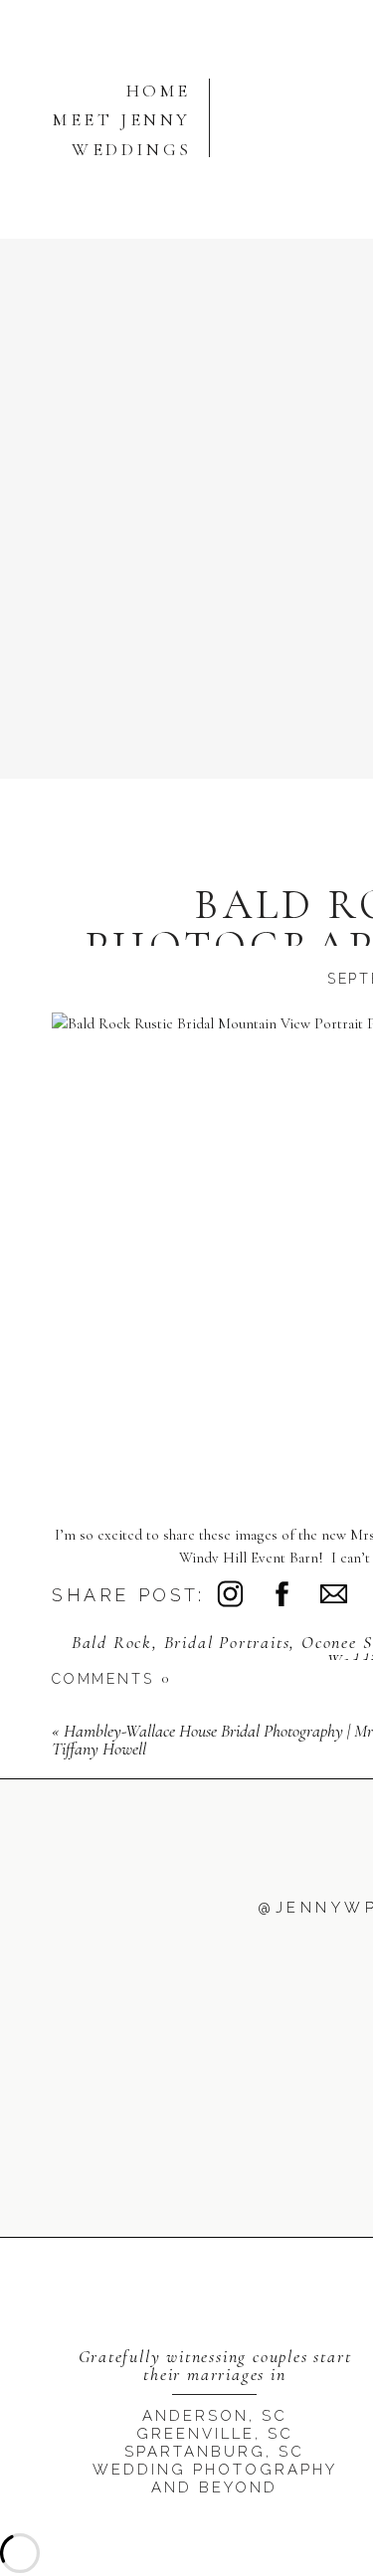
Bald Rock (112, 1642)
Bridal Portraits (227, 1642)
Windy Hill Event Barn (249, 1558)
